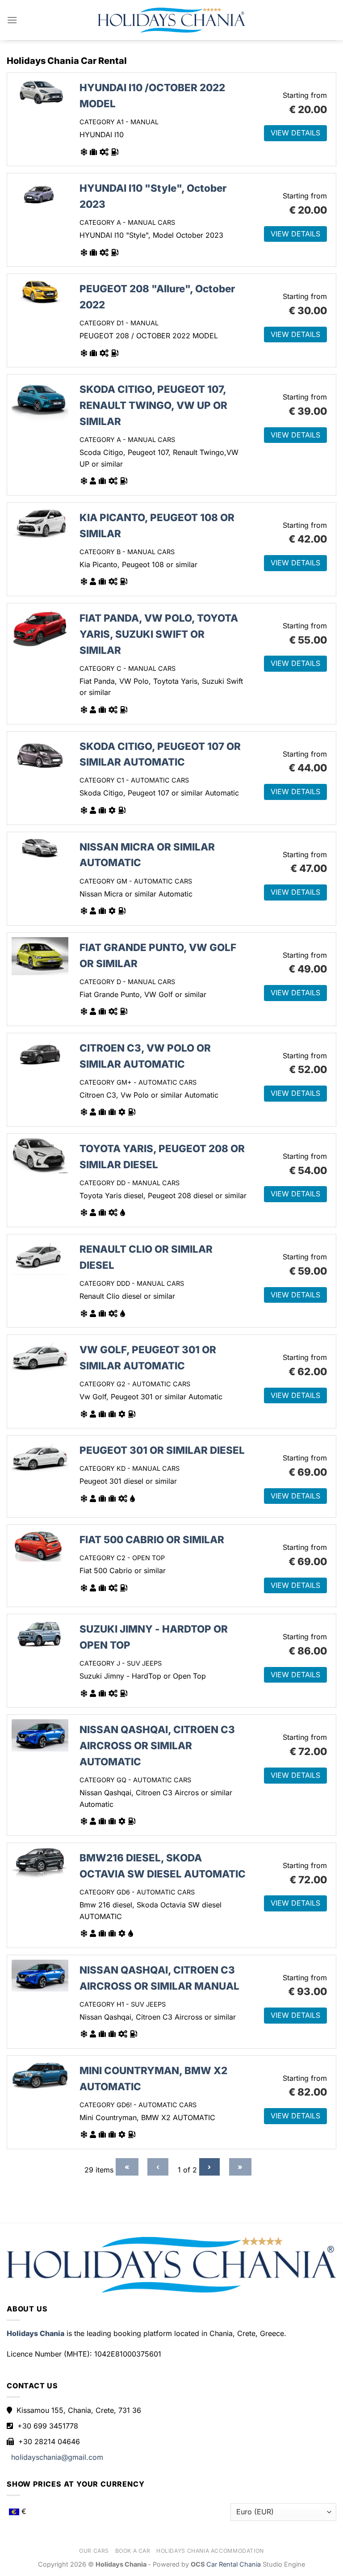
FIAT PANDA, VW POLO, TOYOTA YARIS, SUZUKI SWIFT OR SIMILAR (159, 634)
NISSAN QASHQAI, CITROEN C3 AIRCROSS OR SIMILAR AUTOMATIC (157, 1745)
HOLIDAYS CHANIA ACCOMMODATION (210, 2551)
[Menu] (12, 20)
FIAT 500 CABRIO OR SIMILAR (152, 1539)
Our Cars (94, 2551)
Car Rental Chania (234, 2564)
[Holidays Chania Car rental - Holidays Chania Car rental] (171, 20)
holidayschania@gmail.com (57, 2457)
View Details (295, 133)
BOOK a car (133, 2551)
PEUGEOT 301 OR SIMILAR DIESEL (162, 1450)
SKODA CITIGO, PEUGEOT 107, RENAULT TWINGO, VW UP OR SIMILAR (153, 405)
